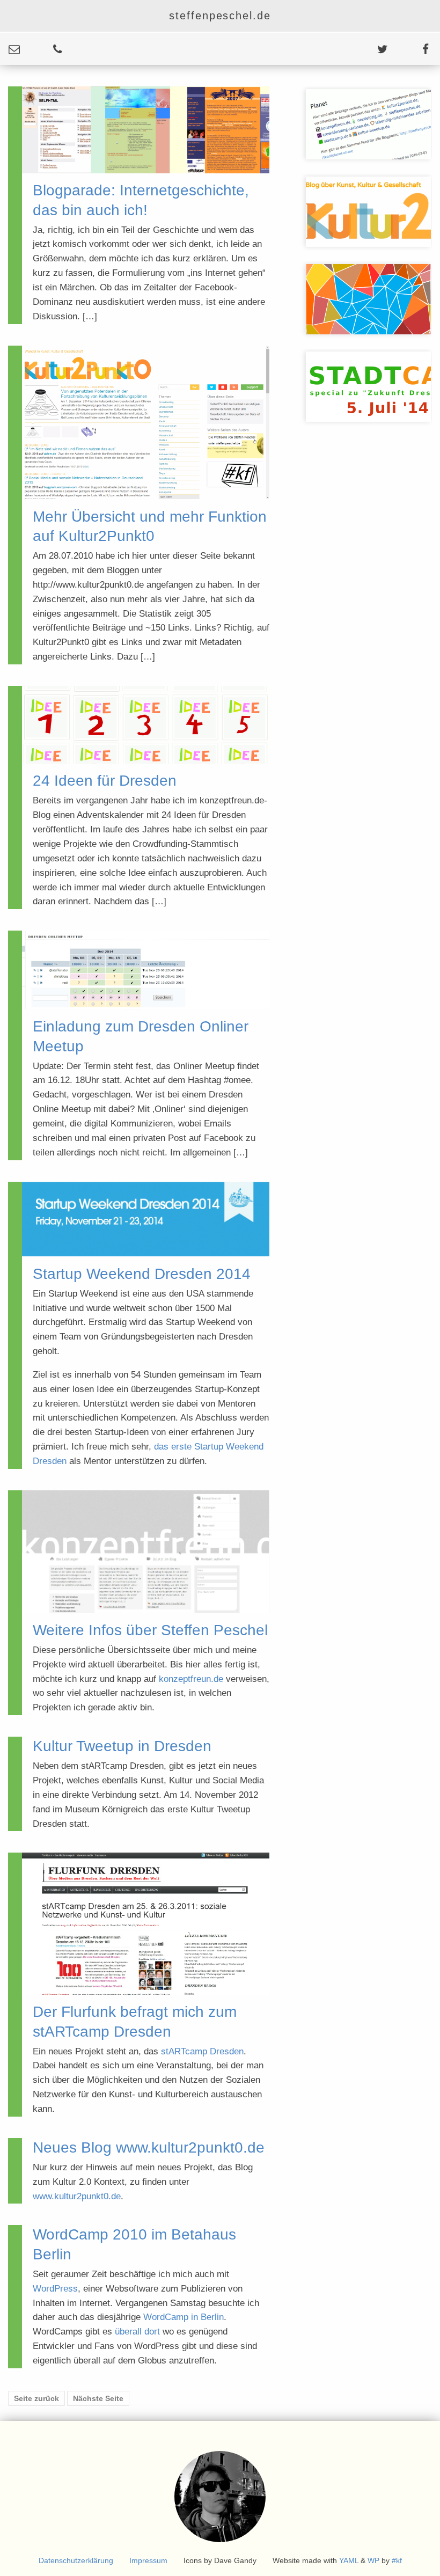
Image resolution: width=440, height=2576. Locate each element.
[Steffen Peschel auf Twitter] (366, 49)
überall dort (137, 2332)
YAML (349, 2560)
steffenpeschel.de (220, 16)
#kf (397, 2560)
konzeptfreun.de (191, 1679)
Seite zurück (36, 2398)
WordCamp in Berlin (184, 2317)
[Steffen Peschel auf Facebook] (409, 49)
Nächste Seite (98, 2398)
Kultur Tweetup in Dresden (122, 1746)
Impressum (148, 2560)
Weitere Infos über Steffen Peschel (150, 1630)
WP (373, 2560)
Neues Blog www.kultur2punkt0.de (149, 2147)
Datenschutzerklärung (76, 2560)
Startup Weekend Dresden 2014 (142, 1274)
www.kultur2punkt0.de (77, 2196)
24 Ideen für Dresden (105, 781)
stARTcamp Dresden (202, 2051)
